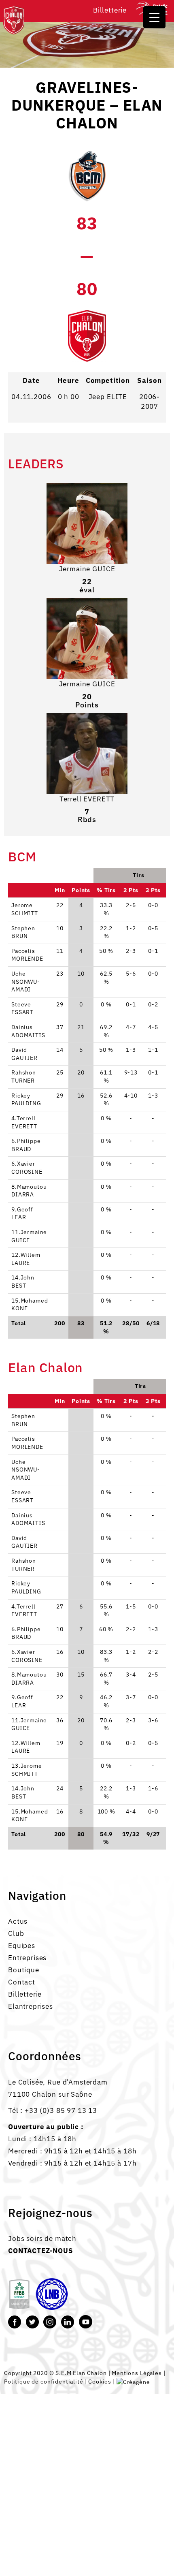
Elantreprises (31, 2006)
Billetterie (110, 10)
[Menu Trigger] (154, 17)
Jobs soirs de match (42, 2239)
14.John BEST (23, 1792)
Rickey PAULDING (26, 1587)
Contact (22, 1982)
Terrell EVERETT (87, 799)
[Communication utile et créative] (133, 2381)
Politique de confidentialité (44, 2381)
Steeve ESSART (22, 1496)
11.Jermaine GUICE (29, 1724)
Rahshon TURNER (24, 1565)
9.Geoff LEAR (22, 1701)
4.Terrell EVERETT (24, 1611)
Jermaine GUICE (87, 569)
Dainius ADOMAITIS (28, 1519)
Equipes (22, 1946)
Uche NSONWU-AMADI (26, 1470)
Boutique (24, 1970)
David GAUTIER (24, 1542)
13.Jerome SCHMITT (27, 1770)
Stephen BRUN (23, 1420)
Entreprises (27, 1958)
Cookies (100, 2381)
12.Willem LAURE (26, 1747)
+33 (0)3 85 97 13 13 (61, 2110)
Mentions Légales (137, 2373)
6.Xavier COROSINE (27, 1656)
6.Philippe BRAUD (26, 1633)
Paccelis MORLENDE (27, 1443)
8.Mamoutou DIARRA (29, 1679)
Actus (18, 1921)
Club (16, 1933)
